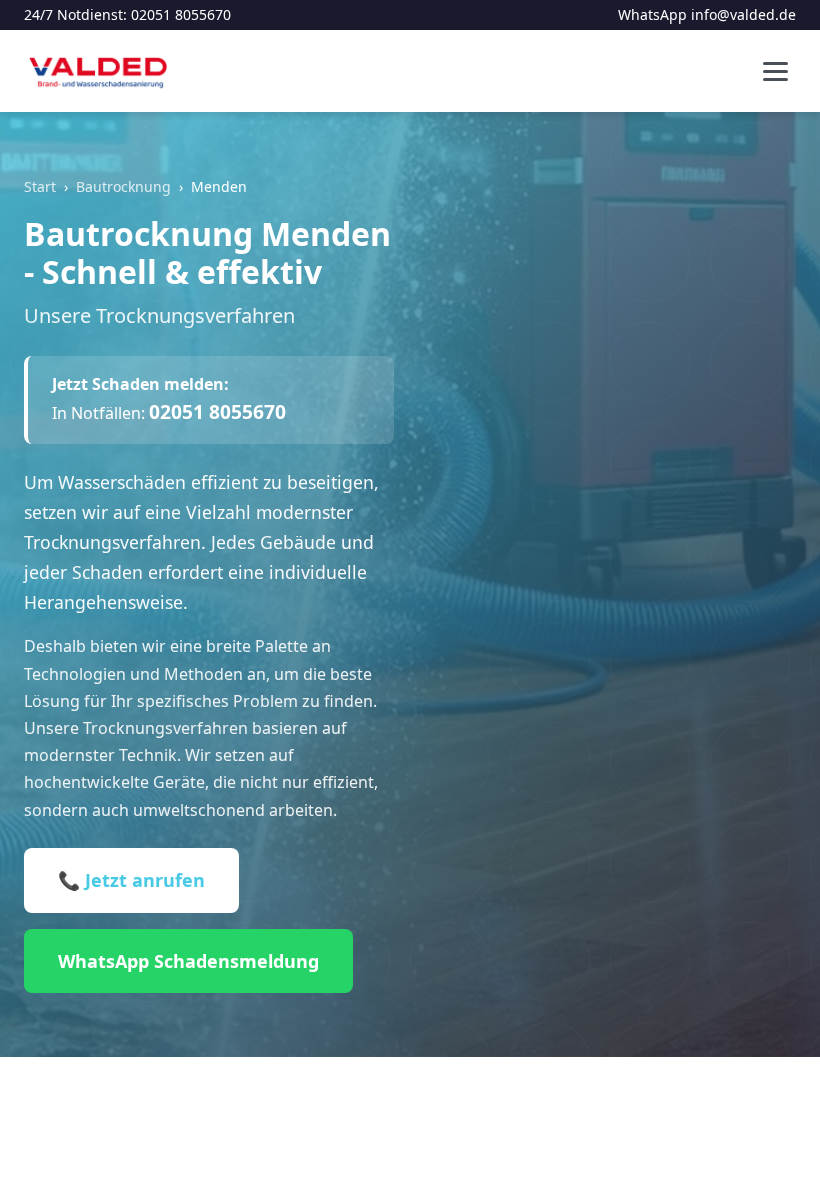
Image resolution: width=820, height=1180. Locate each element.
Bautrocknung (123, 186)
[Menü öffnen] (775, 71)
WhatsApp (652, 14)
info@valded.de (743, 14)
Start (40, 186)
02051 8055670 (181, 14)
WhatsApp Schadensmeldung (188, 961)
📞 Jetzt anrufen (131, 880)
